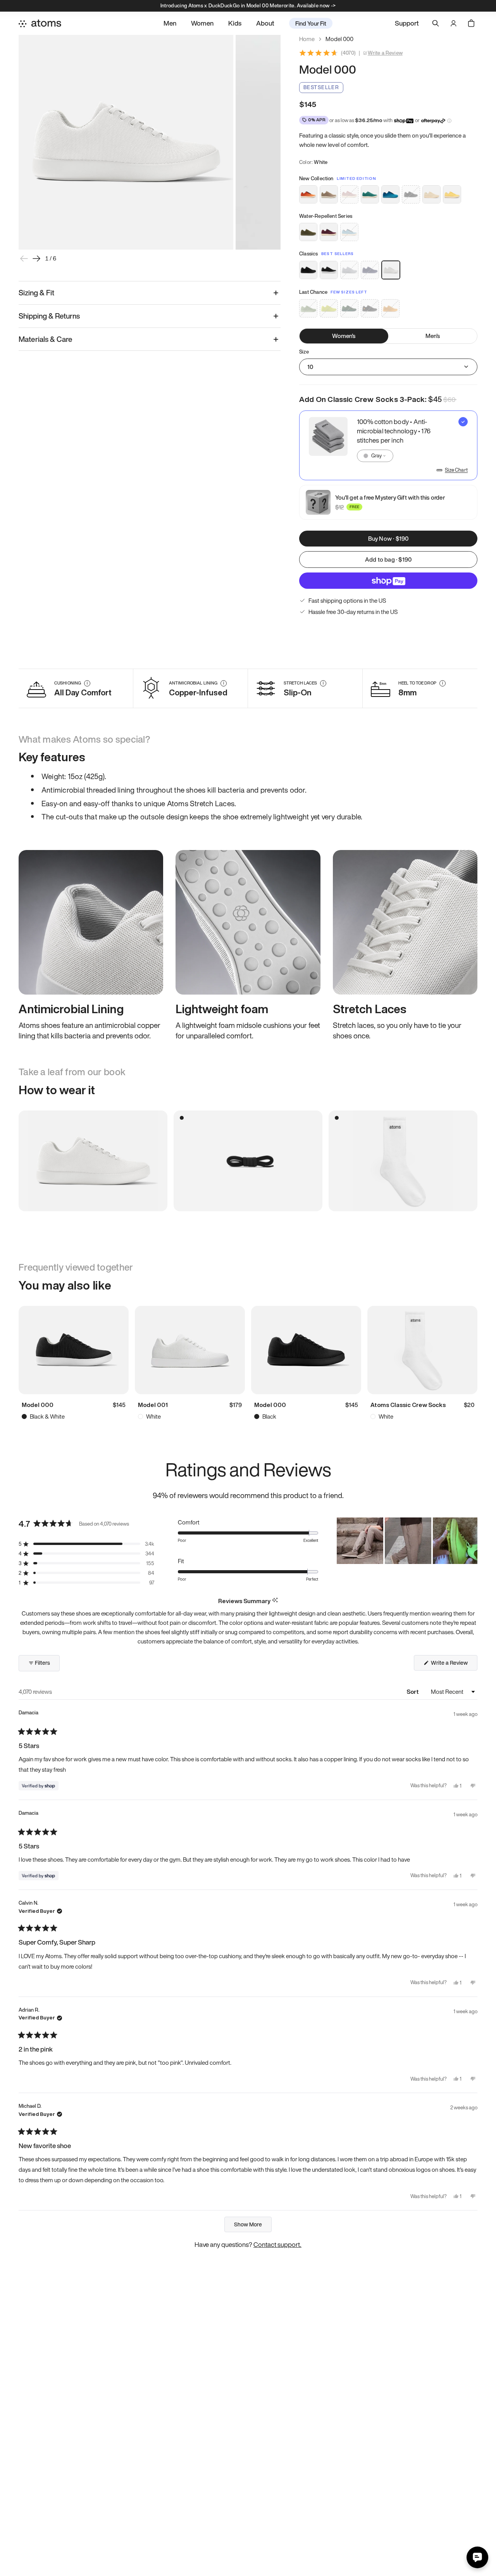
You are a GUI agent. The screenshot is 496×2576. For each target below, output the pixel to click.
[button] (86, 1544)
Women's (344, 336)
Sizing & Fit (36, 293)
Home (307, 39)
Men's (433, 336)
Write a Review (385, 53)
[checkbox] (388, 445)
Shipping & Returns (49, 316)
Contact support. (277, 2244)
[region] (407, 1541)
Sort (413, 1691)
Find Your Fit (311, 23)
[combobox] (375, 456)
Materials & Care (46, 339)
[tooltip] (275, 1601)
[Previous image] (24, 259)
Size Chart (456, 470)
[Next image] (36, 259)
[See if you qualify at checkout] (449, 121)
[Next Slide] (471, 1541)
